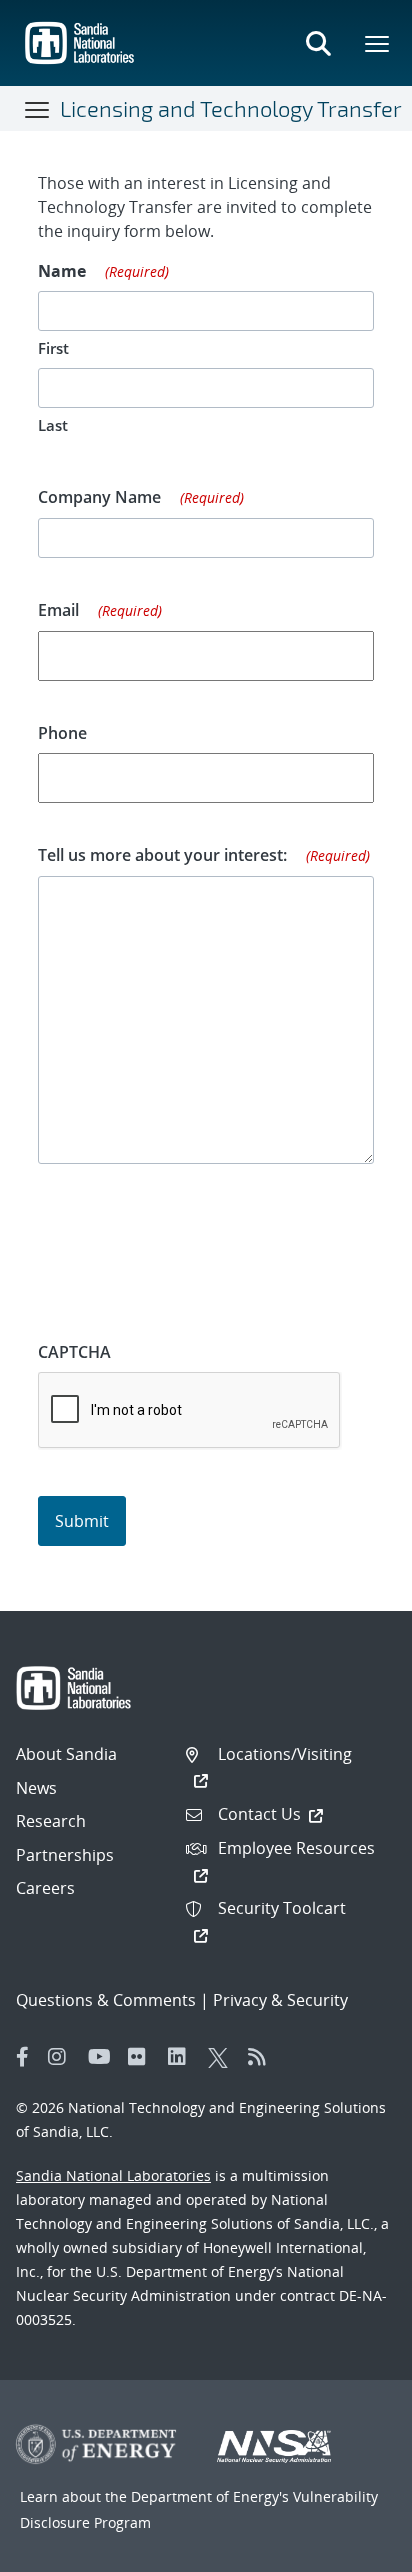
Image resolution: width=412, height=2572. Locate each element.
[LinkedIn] (183, 2057)
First (53, 348)
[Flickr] (143, 2057)
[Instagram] (63, 2057)
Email (100, 610)
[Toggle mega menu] (378, 43)
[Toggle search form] (318, 43)
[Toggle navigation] (38, 109)
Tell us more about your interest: (204, 855)
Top (352, 2549)
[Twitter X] (223, 2057)
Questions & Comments (106, 2000)
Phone (62, 733)
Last (53, 425)
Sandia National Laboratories (113, 2175)
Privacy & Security (280, 2000)
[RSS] (263, 2057)
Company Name (141, 497)
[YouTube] (103, 2057)
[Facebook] (23, 2057)
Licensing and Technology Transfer (231, 108)
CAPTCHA (74, 1352)
